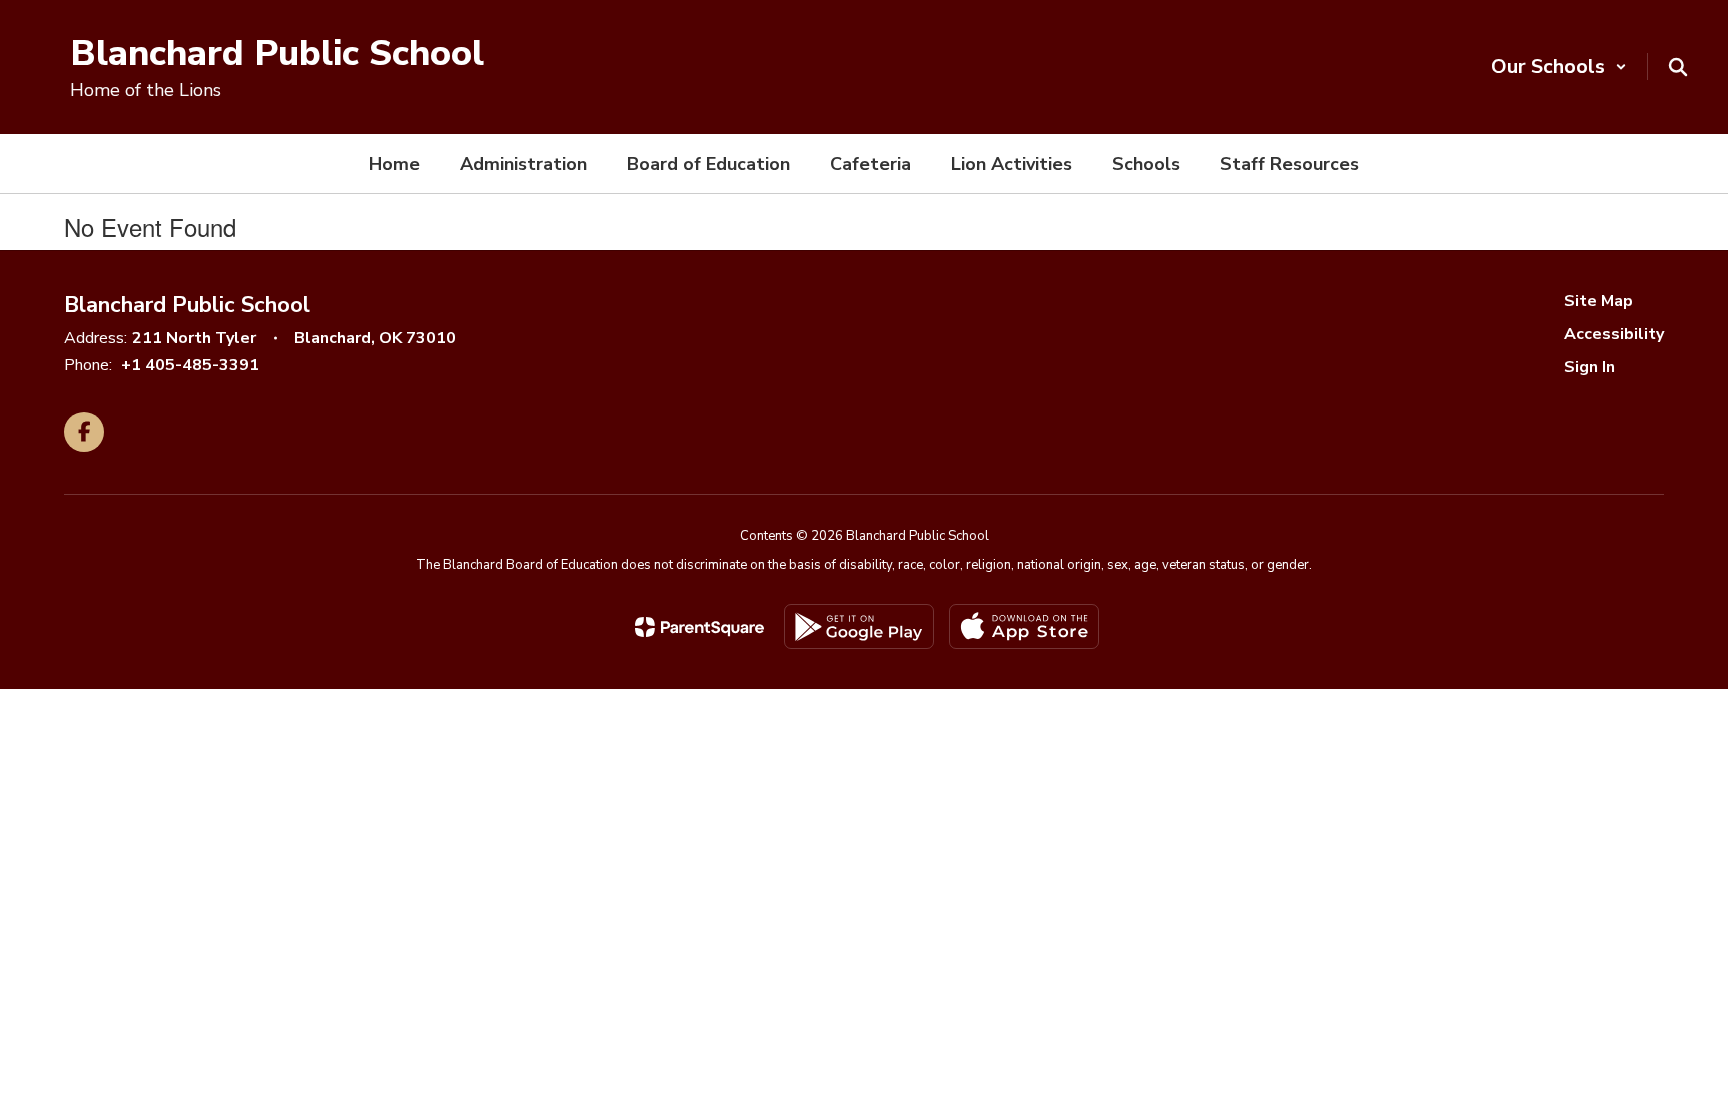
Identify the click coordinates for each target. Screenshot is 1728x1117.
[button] (1559, 66)
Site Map (1598, 301)
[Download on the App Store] (1024, 626)
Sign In (1589, 367)
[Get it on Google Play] (859, 626)
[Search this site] (1678, 67)
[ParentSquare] (699, 627)
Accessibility (1614, 334)
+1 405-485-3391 (190, 365)
